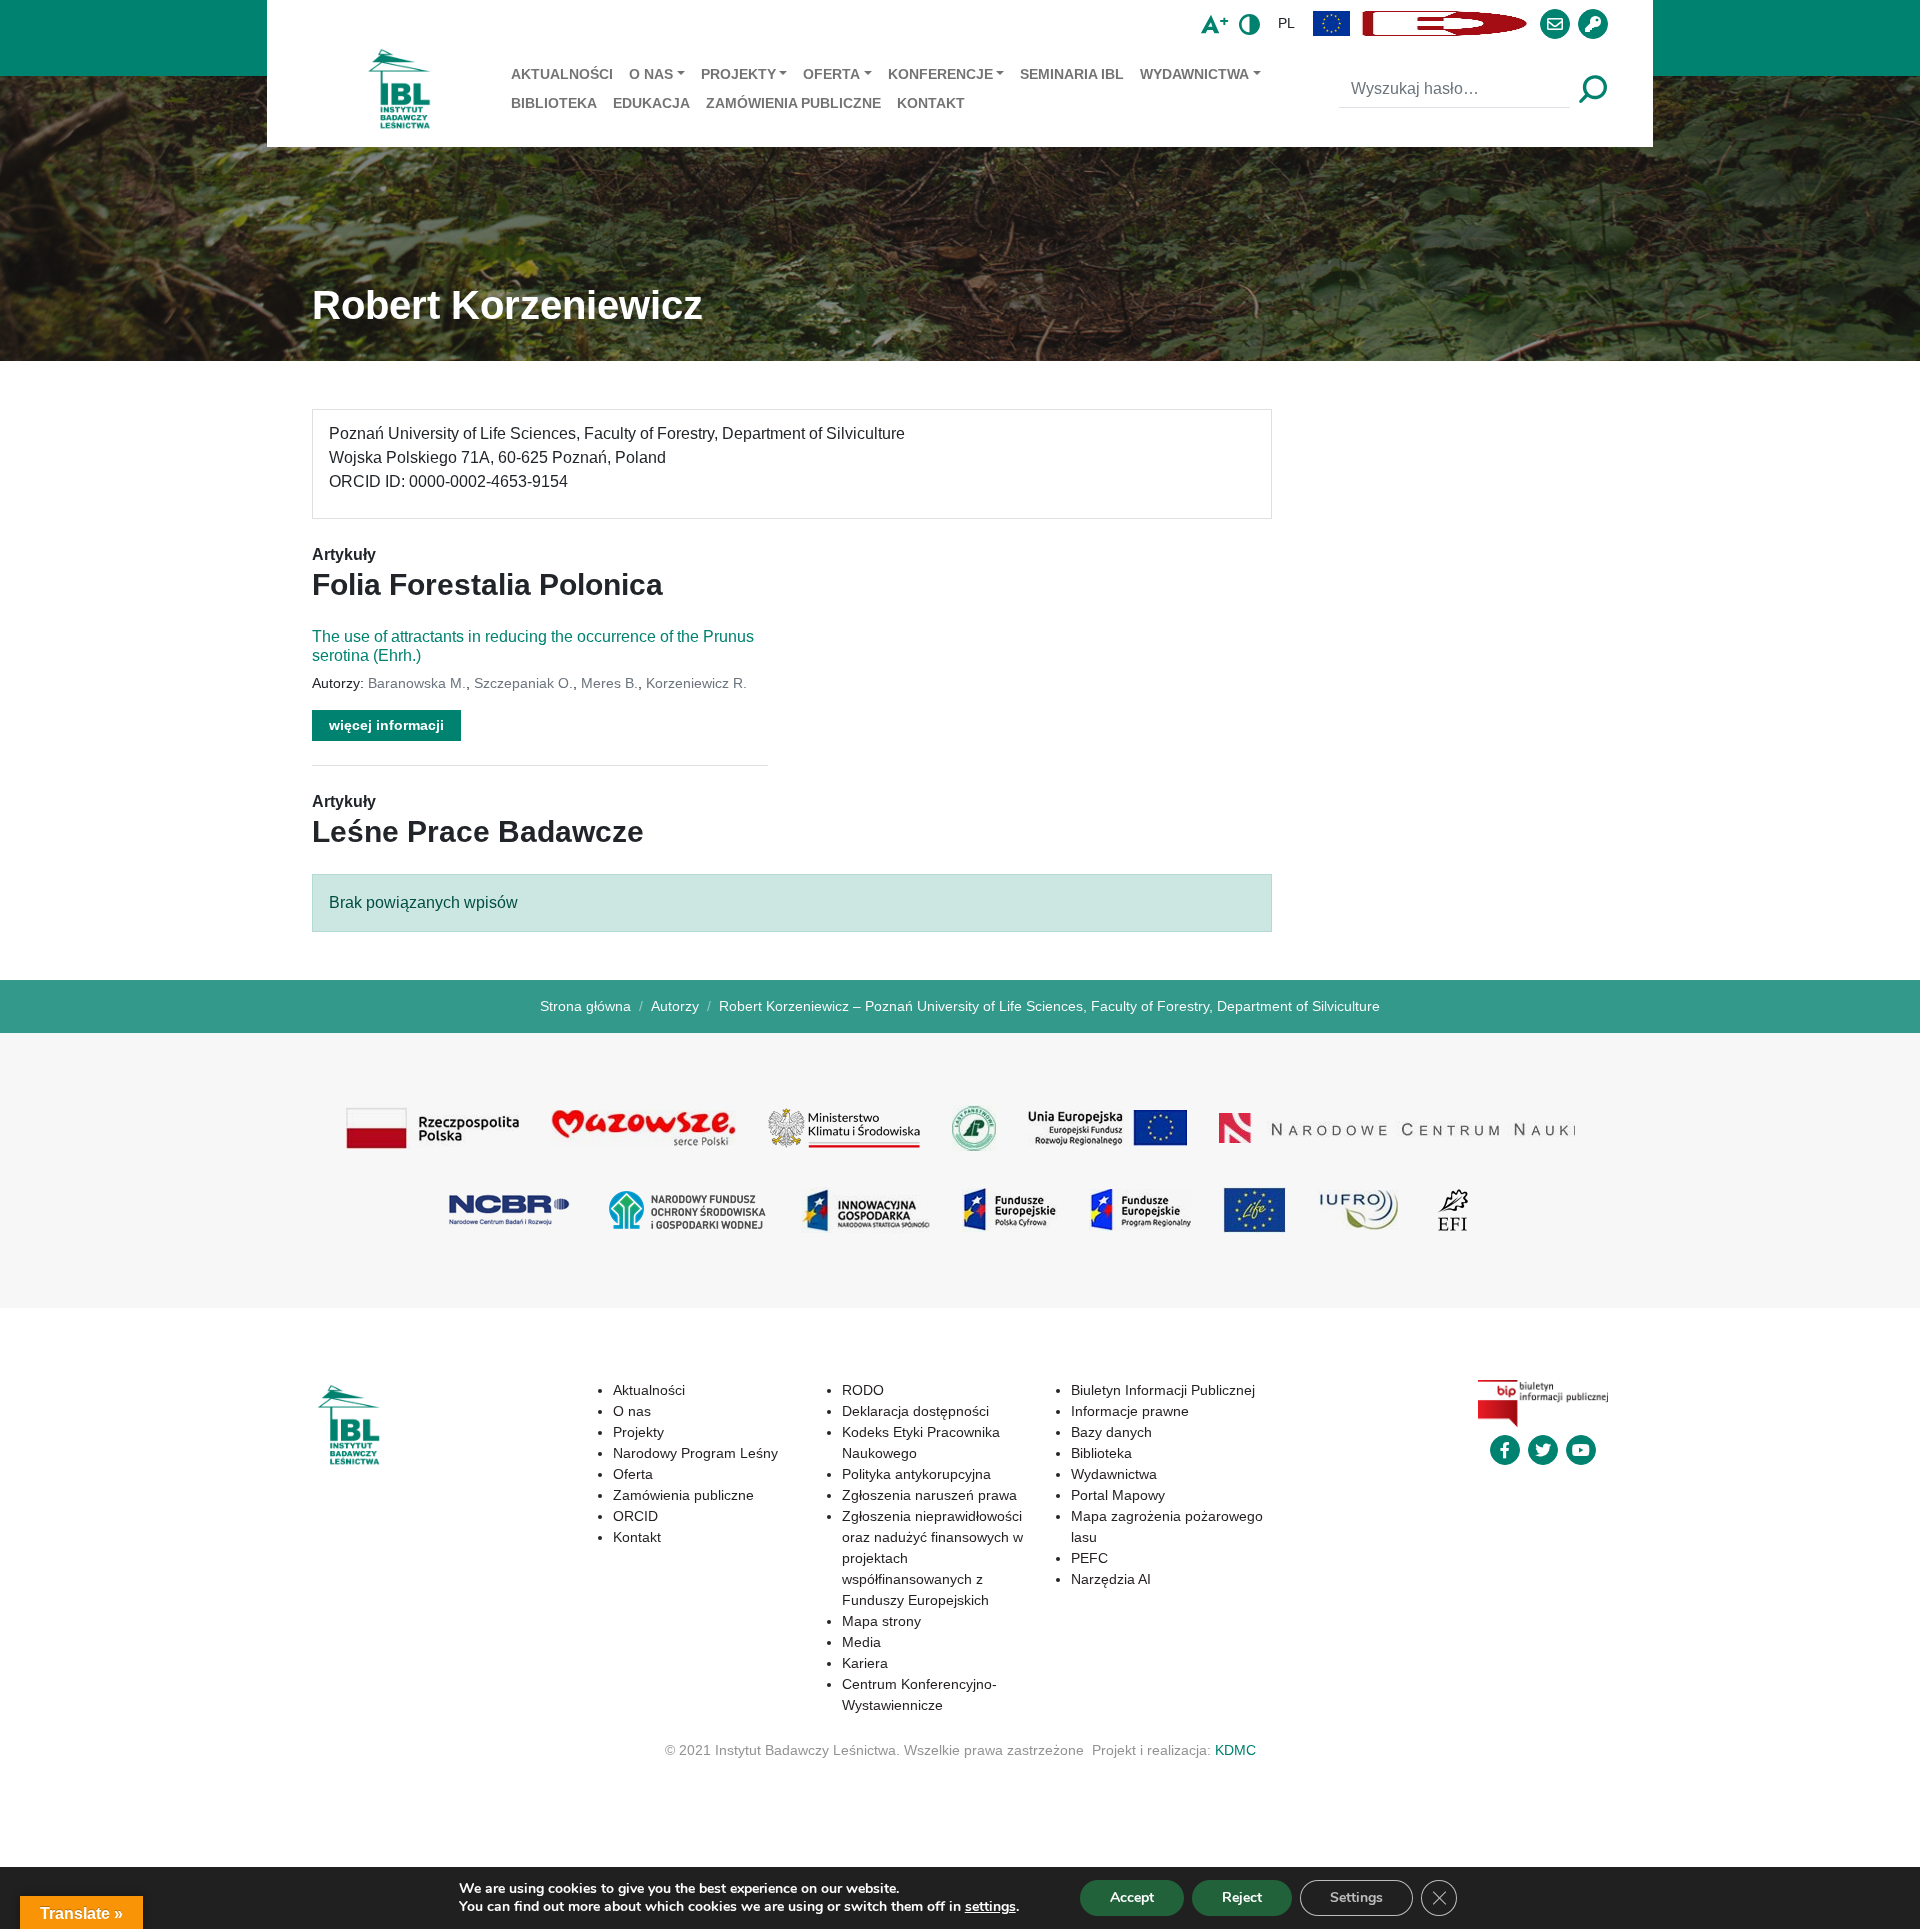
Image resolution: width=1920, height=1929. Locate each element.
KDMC (1235, 1750)
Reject (1242, 1897)
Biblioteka (554, 103)
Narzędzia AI (1111, 1579)
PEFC (1089, 1558)
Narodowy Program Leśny (695, 1453)
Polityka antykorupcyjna (916, 1474)
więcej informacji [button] (386, 725)
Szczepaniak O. (523, 683)
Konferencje (940, 74)
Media (861, 1642)
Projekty (738, 74)
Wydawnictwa (1194, 74)
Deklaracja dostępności (915, 1411)
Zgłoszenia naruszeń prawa (929, 1495)
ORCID (635, 1516)
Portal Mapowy (1118, 1495)
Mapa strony (881, 1621)
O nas (651, 74)
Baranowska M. (417, 683)
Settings (1356, 1897)
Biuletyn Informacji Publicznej (1163, 1390)
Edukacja (651, 103)
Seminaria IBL (1072, 74)
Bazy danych (1111, 1432)
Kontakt (931, 103)
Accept (1132, 1897)
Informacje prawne (1130, 1411)
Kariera (865, 1663)
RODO (863, 1390)
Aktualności (562, 74)
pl (1286, 23)
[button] (1332, 23)
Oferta (831, 74)
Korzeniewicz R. (696, 683)
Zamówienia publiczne (793, 103)
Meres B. (609, 683)
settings (990, 1907)
